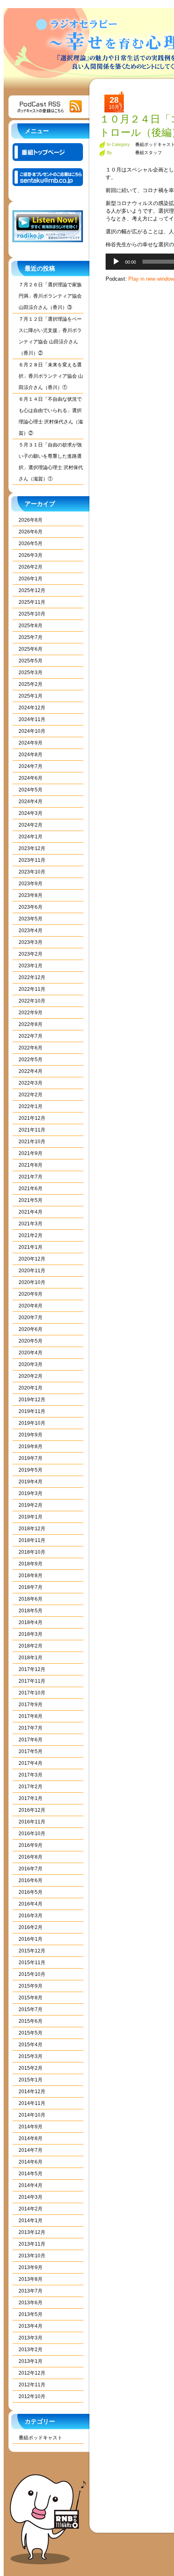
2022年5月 (31, 1060)
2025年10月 (32, 614)
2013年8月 (31, 2279)
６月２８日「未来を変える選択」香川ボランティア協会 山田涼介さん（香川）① (51, 376)
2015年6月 (31, 2021)
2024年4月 (31, 802)
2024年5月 (31, 790)
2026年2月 (31, 567)
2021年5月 (31, 1200)
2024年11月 (32, 719)
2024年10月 (32, 731)
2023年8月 (31, 895)
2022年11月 (32, 989)
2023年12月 (32, 848)
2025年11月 (32, 602)
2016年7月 (31, 1869)
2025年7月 (31, 637)
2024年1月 (31, 837)
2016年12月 (32, 1810)
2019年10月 (32, 1423)
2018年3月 (31, 1634)
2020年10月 (32, 1282)
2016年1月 (31, 1939)
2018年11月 (32, 1540)
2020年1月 (31, 1388)
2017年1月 (31, 1798)
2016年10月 (32, 1834)
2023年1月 (31, 966)
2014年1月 (31, 2221)
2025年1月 (31, 696)
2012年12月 (32, 2373)
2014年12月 (32, 2092)
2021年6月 (31, 1189)
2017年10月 (32, 1693)
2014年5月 (31, 2174)
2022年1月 (31, 1106)
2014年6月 (31, 2162)
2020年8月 (31, 1306)
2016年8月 (31, 1857)
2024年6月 (31, 778)
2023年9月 (31, 884)
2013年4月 (31, 2326)
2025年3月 (31, 673)
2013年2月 (31, 2350)
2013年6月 (31, 2303)
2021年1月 (31, 1247)
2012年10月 (32, 2396)
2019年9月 (31, 1435)
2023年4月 (31, 931)
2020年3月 (31, 1364)
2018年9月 (31, 1564)
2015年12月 (32, 1951)
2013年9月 (31, 2267)
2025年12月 (32, 590)
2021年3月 (31, 1224)
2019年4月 (31, 1482)
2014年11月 (32, 2103)
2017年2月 (31, 1787)
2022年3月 (31, 1083)
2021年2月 (31, 1235)
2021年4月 (31, 1212)
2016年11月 (32, 1822)
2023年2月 (31, 954)
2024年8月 (31, 755)
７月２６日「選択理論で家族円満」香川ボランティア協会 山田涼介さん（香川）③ (50, 296)
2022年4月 (31, 1071)
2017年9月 (31, 1705)
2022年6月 (31, 1048)
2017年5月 (31, 1751)
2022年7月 (31, 1036)
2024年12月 (32, 708)
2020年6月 (31, 1329)
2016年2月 (31, 1927)
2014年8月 (31, 2138)
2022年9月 (31, 1013)
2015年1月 (31, 2080)
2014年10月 (32, 2115)
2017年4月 (31, 1763)
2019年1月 (31, 1517)
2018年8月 (31, 1576)
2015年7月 (31, 2009)
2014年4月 (31, 2185)
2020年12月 (32, 1259)
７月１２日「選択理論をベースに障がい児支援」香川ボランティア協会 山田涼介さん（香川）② (50, 336)
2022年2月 (31, 1095)
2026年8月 (31, 520)
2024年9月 (31, 743)
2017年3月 (31, 1775)
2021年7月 (31, 1177)
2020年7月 (31, 1318)
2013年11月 (32, 2244)
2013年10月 (32, 2256)
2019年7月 (31, 1458)
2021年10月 (32, 1142)
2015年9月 (31, 1986)
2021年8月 (31, 1165)
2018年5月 (31, 1611)
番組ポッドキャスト (40, 2438)
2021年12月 (32, 1118)
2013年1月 (31, 2361)
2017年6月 (31, 1740)
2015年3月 (31, 2056)
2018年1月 (31, 1658)
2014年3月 (31, 2197)
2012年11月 (32, 2385)
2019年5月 (31, 1470)
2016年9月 (31, 1845)
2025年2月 (31, 684)
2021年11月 (32, 1130)
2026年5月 (31, 544)
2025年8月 (31, 626)
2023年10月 (32, 872)
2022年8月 (31, 1024)
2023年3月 (31, 942)
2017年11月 (32, 1681)
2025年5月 (31, 661)
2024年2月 (31, 825)
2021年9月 (31, 1153)
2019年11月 (32, 1411)
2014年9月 (31, 2127)
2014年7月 (31, 2150)
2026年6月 (31, 532)
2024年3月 (31, 813)
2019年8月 (31, 1447)
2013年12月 (32, 2232)
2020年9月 (31, 1294)
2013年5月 (31, 2314)
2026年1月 (31, 579)
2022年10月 (32, 1001)
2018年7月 (31, 1587)
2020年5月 (31, 1341)
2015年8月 (31, 1998)
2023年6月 (31, 907)
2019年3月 (31, 1493)
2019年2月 (31, 1505)
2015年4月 (31, 2045)
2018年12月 (32, 1529)
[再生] (116, 262)
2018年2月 (31, 1646)
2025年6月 (31, 649)
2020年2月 (31, 1376)
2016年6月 (31, 1880)
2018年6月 (31, 1599)
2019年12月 (32, 1400)
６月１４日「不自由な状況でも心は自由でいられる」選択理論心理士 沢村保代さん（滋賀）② (51, 416)
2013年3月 (31, 2338)
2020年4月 (31, 1353)
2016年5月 (31, 1892)
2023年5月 (31, 919)
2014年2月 (31, 2209)
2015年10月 (32, 1974)
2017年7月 (31, 1728)
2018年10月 (32, 1552)
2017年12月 (32, 1669)
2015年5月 (31, 2033)
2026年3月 (31, 555)
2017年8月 (31, 1716)
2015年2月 (31, 2068)
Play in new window (151, 279)
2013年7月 (31, 2291)
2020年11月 (32, 1271)
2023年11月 (32, 860)
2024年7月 (31, 766)
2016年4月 (31, 1904)
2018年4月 (31, 1622)
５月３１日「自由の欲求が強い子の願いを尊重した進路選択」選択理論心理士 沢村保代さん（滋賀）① (51, 462)
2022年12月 (32, 977)
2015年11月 (32, 1963)
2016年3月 (31, 1916)
